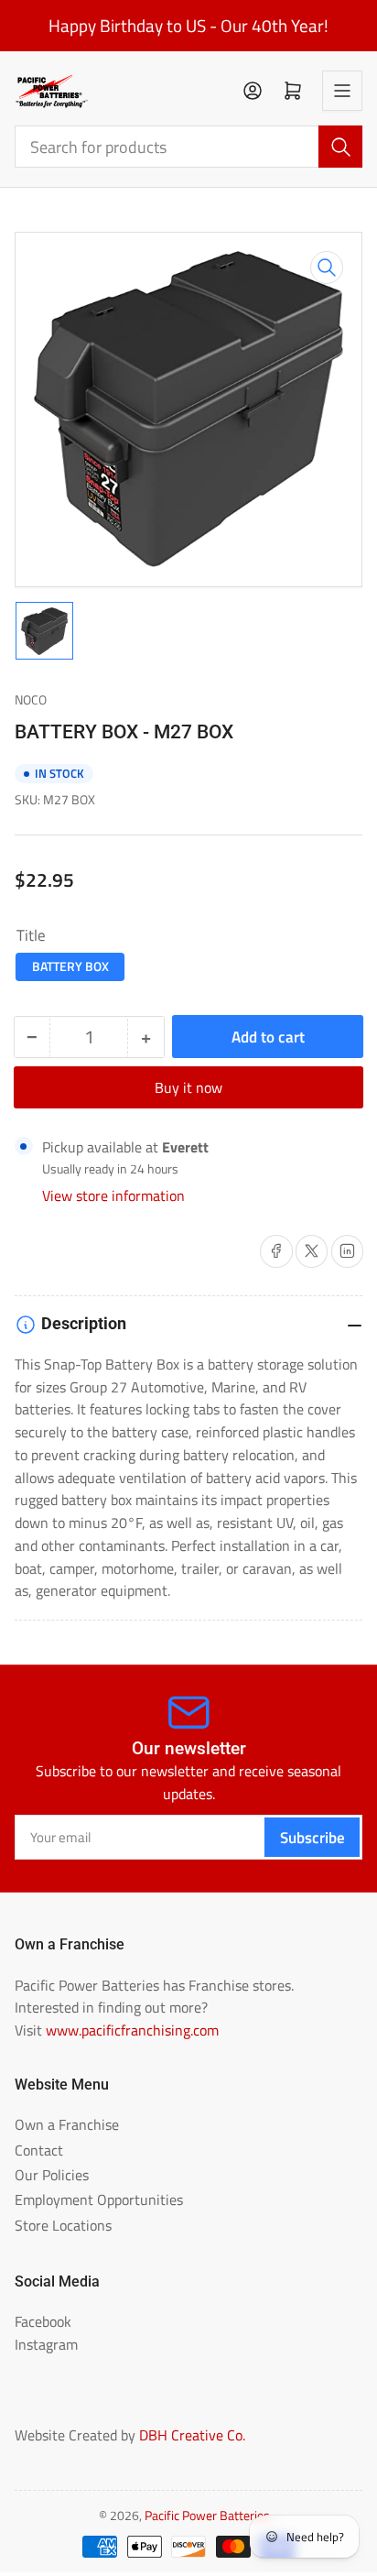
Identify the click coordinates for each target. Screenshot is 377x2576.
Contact (39, 2150)
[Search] (340, 147)
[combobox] (189, 147)
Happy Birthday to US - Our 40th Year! (188, 26)
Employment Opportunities (99, 2199)
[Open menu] (342, 91)
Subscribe (312, 1837)
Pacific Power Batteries (207, 2516)
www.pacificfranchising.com (132, 2030)
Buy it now (188, 1087)
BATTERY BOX (70, 966)
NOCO (31, 700)
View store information (113, 1195)
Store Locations (63, 2225)
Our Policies (52, 2175)
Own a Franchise (67, 2124)
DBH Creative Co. (192, 2435)
